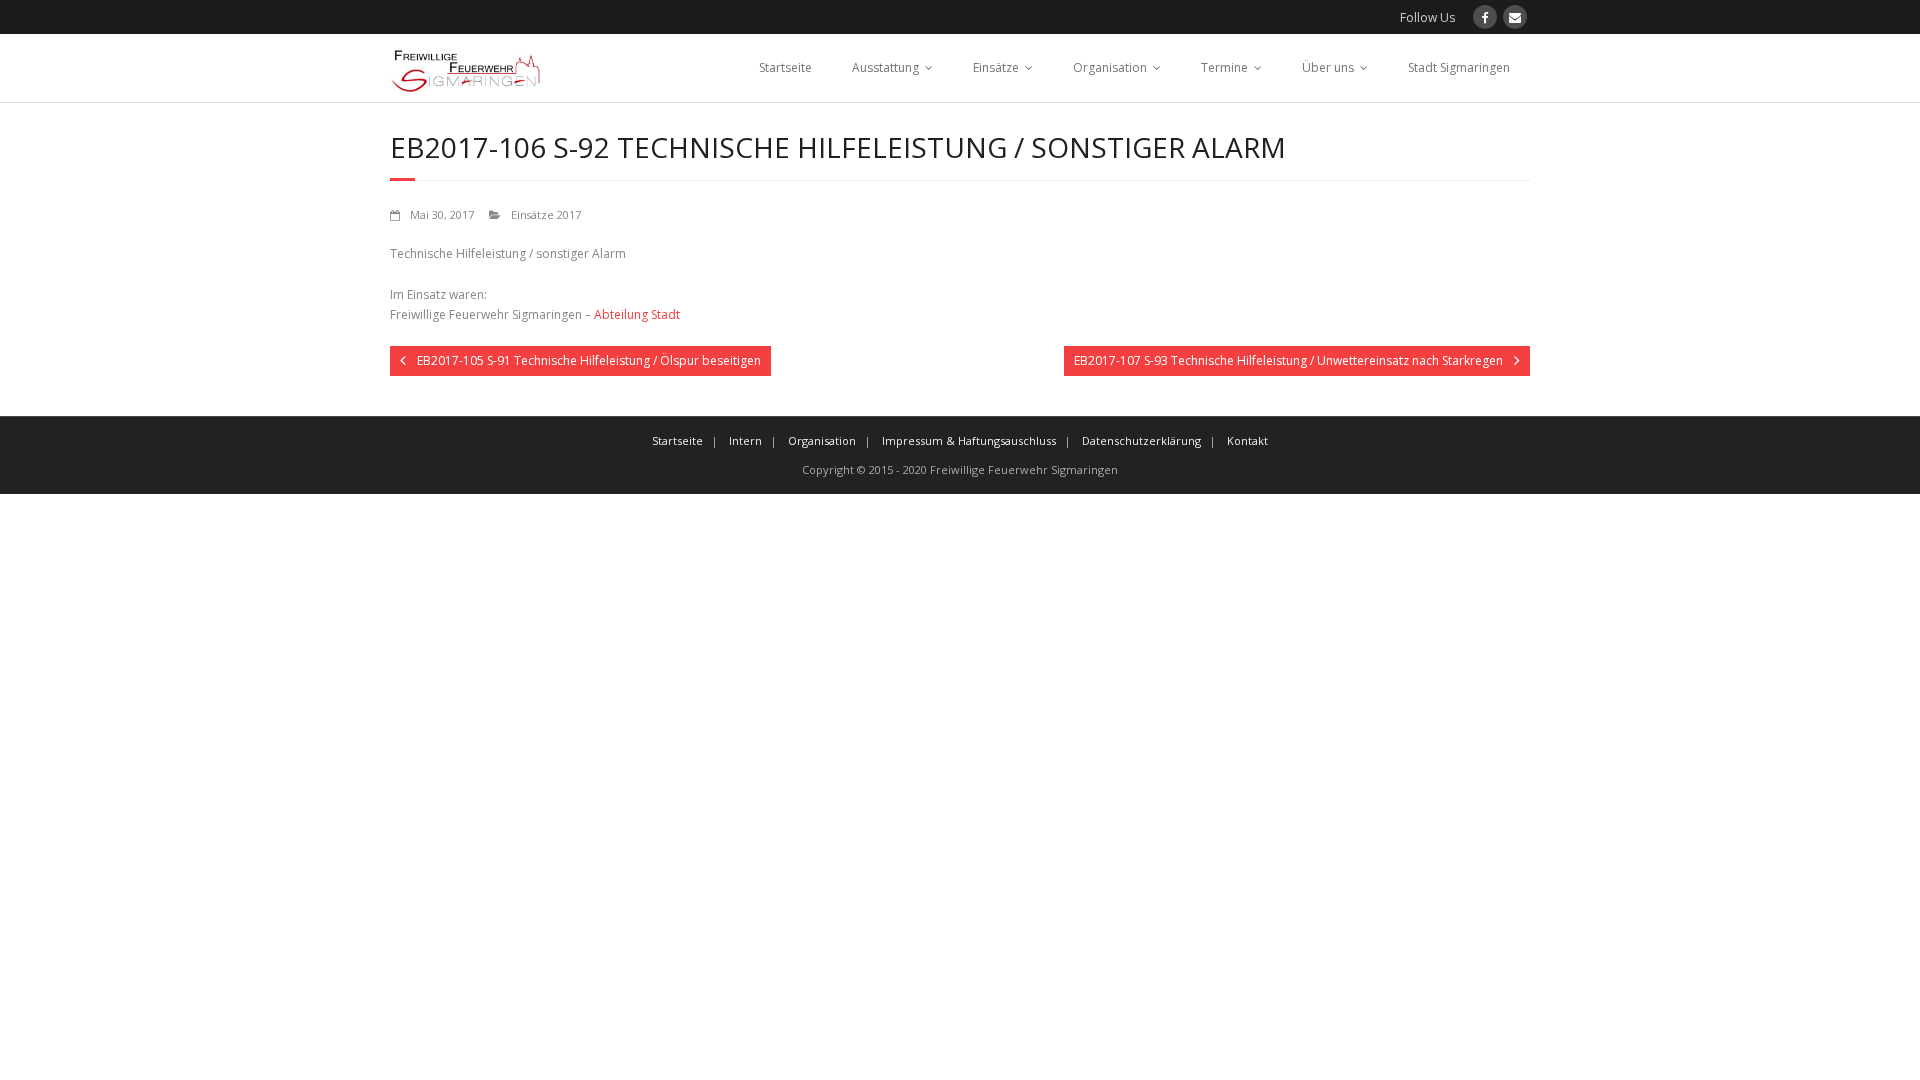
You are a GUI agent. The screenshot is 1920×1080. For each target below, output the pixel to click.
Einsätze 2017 (546, 214)
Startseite (785, 67)
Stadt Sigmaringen (1459, 67)
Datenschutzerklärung (1141, 440)
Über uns (1328, 67)
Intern (745, 440)
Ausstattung (885, 67)
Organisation (1110, 67)
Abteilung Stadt (637, 314)
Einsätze (996, 67)
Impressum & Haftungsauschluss (969, 440)
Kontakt (1247, 440)
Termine (1224, 67)
